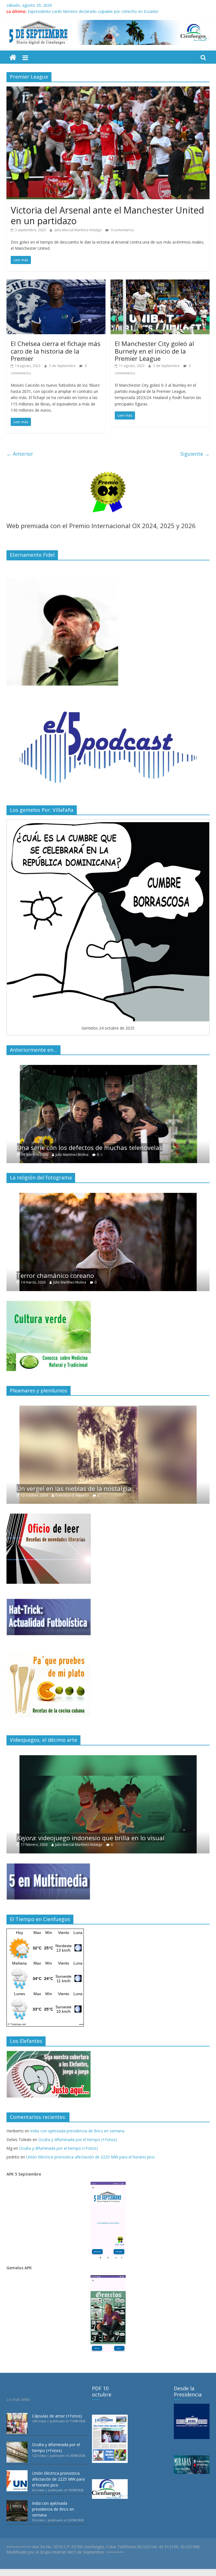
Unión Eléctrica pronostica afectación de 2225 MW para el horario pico (90, 2157)
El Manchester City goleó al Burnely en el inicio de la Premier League (154, 351)
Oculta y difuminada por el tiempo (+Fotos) (78, 2140)
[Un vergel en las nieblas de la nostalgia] (108, 1409)
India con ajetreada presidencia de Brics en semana (77, 2131)
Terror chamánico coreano (55, 1275)
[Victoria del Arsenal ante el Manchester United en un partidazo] (108, 90)
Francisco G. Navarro (72, 1495)
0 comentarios (122, 230)
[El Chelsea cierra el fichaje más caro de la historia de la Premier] (56, 283)
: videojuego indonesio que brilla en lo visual (91, 1838)
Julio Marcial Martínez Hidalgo (79, 230)
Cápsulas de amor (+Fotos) (57, 2416)
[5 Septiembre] (13, 58)
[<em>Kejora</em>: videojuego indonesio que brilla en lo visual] (108, 1758)
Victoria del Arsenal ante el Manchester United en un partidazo (107, 215)
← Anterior (20, 454)
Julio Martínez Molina (72, 1155)
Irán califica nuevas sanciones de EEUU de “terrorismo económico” (88, 11)
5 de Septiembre (63, 366)
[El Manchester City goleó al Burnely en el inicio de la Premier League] (160, 283)
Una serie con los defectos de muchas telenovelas (89, 1147)
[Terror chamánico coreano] (108, 1196)
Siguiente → (195, 454)
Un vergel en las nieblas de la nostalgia (74, 1488)
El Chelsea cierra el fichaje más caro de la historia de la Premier (56, 351)
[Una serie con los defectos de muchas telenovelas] (108, 1068)
